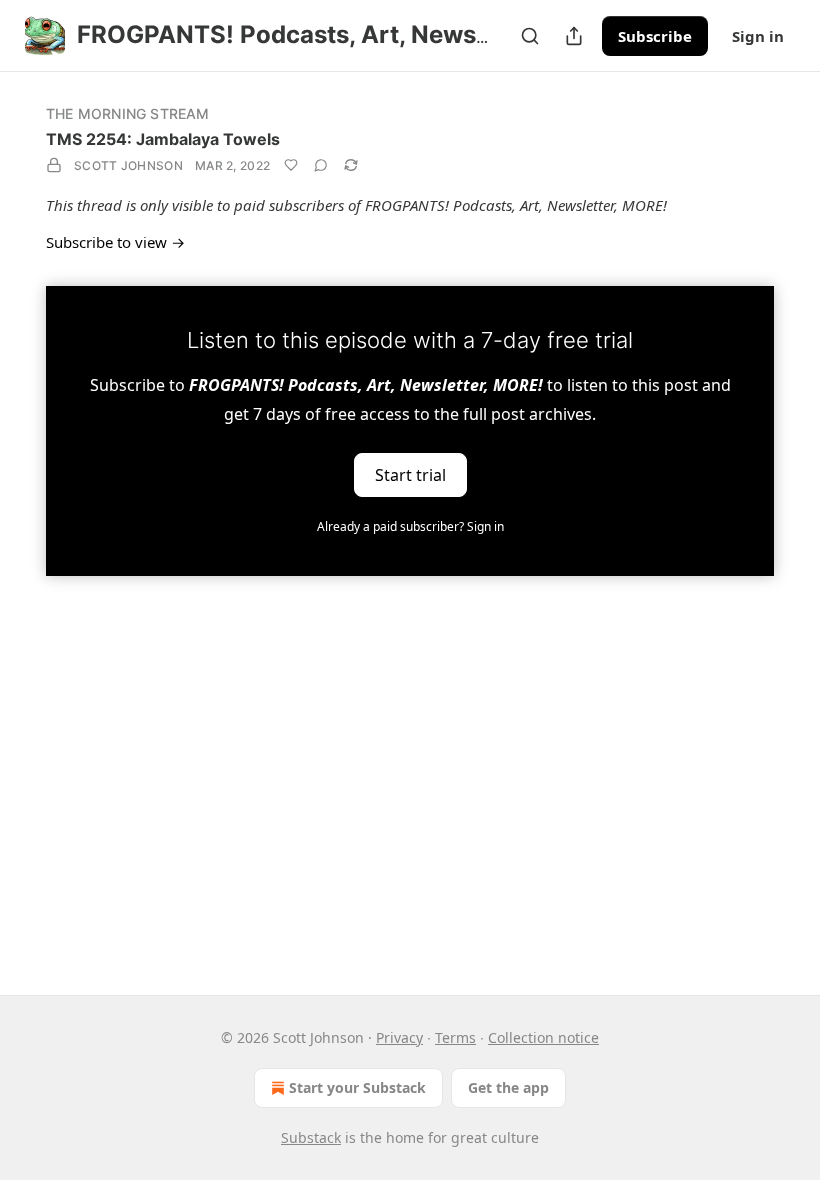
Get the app (508, 1087)
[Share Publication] (574, 36)
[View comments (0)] (321, 165)
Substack (311, 1137)
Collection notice (543, 1037)
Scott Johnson (128, 165)
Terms (455, 1037)
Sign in (758, 36)
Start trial (410, 474)
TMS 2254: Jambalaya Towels (163, 139)
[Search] (530, 36)
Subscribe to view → (115, 242)
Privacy (399, 1037)
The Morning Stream (128, 113)
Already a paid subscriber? (410, 526)
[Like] (291, 165)
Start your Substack (357, 1087)
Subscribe (655, 36)
